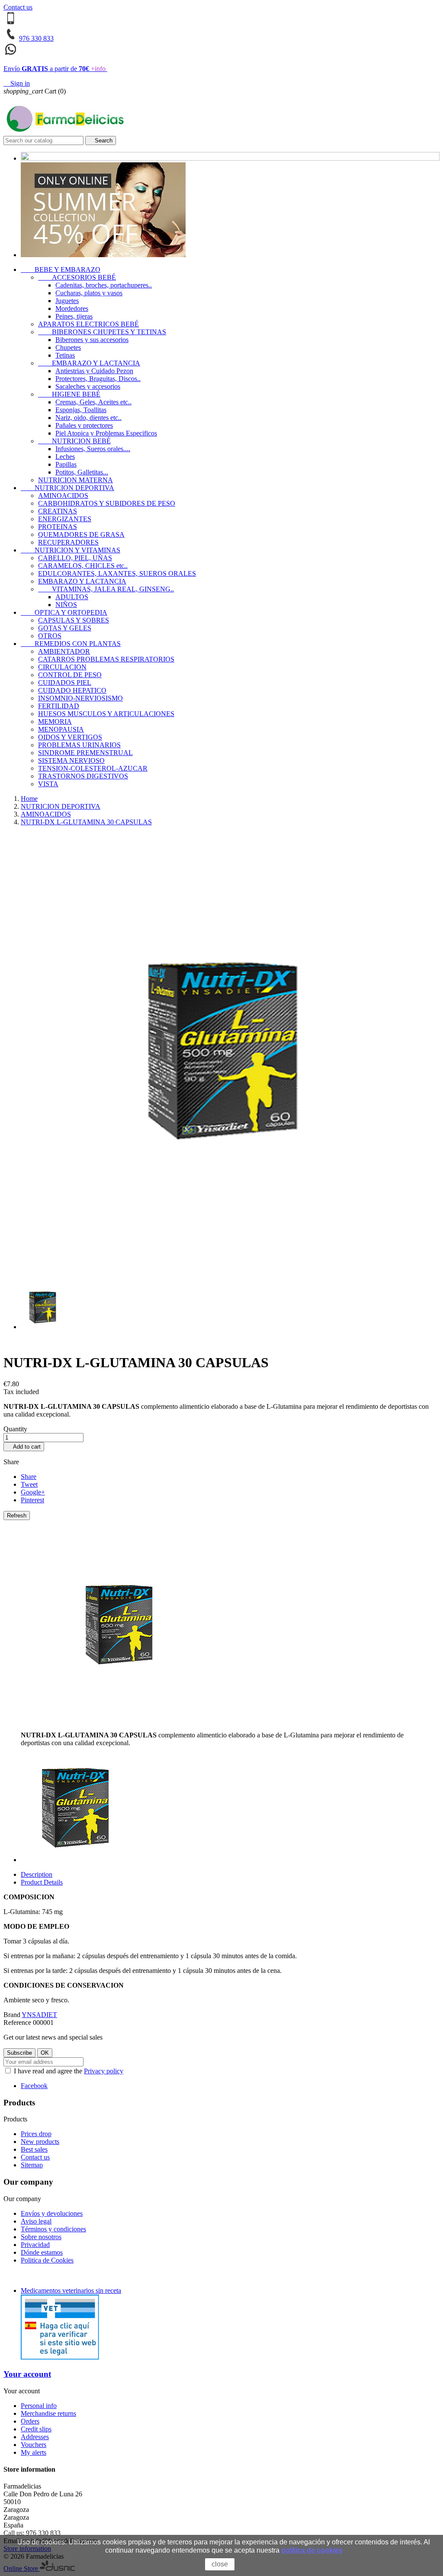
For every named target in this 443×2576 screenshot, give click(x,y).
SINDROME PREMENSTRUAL (85, 753)
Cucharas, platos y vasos (89, 293)
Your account (27, 2374)
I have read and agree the (68, 2071)
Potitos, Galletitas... (82, 472)
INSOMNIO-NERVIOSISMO (80, 698)
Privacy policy (104, 2071)
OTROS (50, 636)
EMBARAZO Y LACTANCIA (89, 363)
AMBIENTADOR (64, 651)
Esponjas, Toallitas (81, 410)
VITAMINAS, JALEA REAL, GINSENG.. (106, 589)
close (220, 2564)
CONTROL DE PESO (70, 675)
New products (40, 2142)
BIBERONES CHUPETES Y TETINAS (102, 332)
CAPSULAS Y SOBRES (74, 620)
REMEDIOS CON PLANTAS (71, 644)
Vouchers (34, 2445)
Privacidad (35, 2245)
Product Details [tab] (42, 1882)
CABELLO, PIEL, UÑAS (75, 558)
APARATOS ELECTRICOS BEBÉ (88, 324)
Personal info (39, 2406)
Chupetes (68, 347)
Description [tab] (37, 1874)
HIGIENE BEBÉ (69, 394)
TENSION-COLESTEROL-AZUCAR (93, 768)
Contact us (18, 7)
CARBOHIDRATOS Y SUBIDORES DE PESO (107, 503)
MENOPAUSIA (61, 729)
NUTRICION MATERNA (75, 480)
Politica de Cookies (47, 2260)
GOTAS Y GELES (65, 628)
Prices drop (36, 2134)
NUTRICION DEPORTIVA (67, 488)
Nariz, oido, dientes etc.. (88, 418)
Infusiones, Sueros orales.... (93, 449)
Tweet (29, 1484)
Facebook (34, 2086)
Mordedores (72, 308)
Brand (12, 2015)
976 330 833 (36, 38)
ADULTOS (72, 597)
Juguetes (67, 301)
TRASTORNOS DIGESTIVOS (83, 776)
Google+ (33, 1492)
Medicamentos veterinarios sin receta (71, 2290)
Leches (65, 457)
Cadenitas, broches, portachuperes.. (104, 285)
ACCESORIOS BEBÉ (77, 277)
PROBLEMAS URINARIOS (79, 745)
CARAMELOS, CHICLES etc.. (83, 566)
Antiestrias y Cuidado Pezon (94, 371)
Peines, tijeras (74, 316)
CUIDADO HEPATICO (72, 690)
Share (29, 1477)
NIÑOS (66, 605)
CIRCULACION (62, 667)
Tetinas (65, 355)
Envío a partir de (55, 69)
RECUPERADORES (68, 542)
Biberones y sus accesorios (92, 340)
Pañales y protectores (84, 425)
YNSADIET (39, 2015)
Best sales (34, 2149)
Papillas (66, 464)
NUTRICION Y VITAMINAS (71, 550)
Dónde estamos (42, 2252)
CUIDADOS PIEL (65, 683)
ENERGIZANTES (65, 519)
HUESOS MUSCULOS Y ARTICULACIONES (106, 714)
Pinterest (32, 1500)
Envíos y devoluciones (52, 2213)
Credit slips (36, 2429)
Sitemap (32, 2165)
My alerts (34, 2452)
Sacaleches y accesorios (88, 386)
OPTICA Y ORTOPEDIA (64, 612)
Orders (30, 2421)
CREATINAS (58, 511)
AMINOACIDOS (63, 496)
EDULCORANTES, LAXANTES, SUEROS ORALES (117, 573)
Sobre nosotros (41, 2237)
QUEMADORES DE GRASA (81, 534)
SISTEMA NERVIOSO (71, 760)
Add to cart (24, 1447)
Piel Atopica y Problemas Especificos (106, 433)
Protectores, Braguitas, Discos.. (98, 379)
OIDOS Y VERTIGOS (70, 737)
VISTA (48, 784)
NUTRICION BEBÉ (74, 441)
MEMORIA (55, 721)
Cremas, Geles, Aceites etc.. (93, 402)
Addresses (35, 2437)
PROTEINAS (58, 527)
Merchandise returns (48, 2413)
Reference (18, 2022)
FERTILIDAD (59, 706)
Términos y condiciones (53, 2229)
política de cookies (312, 2550)
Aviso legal (36, 2221)
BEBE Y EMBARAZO (61, 270)
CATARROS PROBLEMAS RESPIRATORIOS (106, 659)
